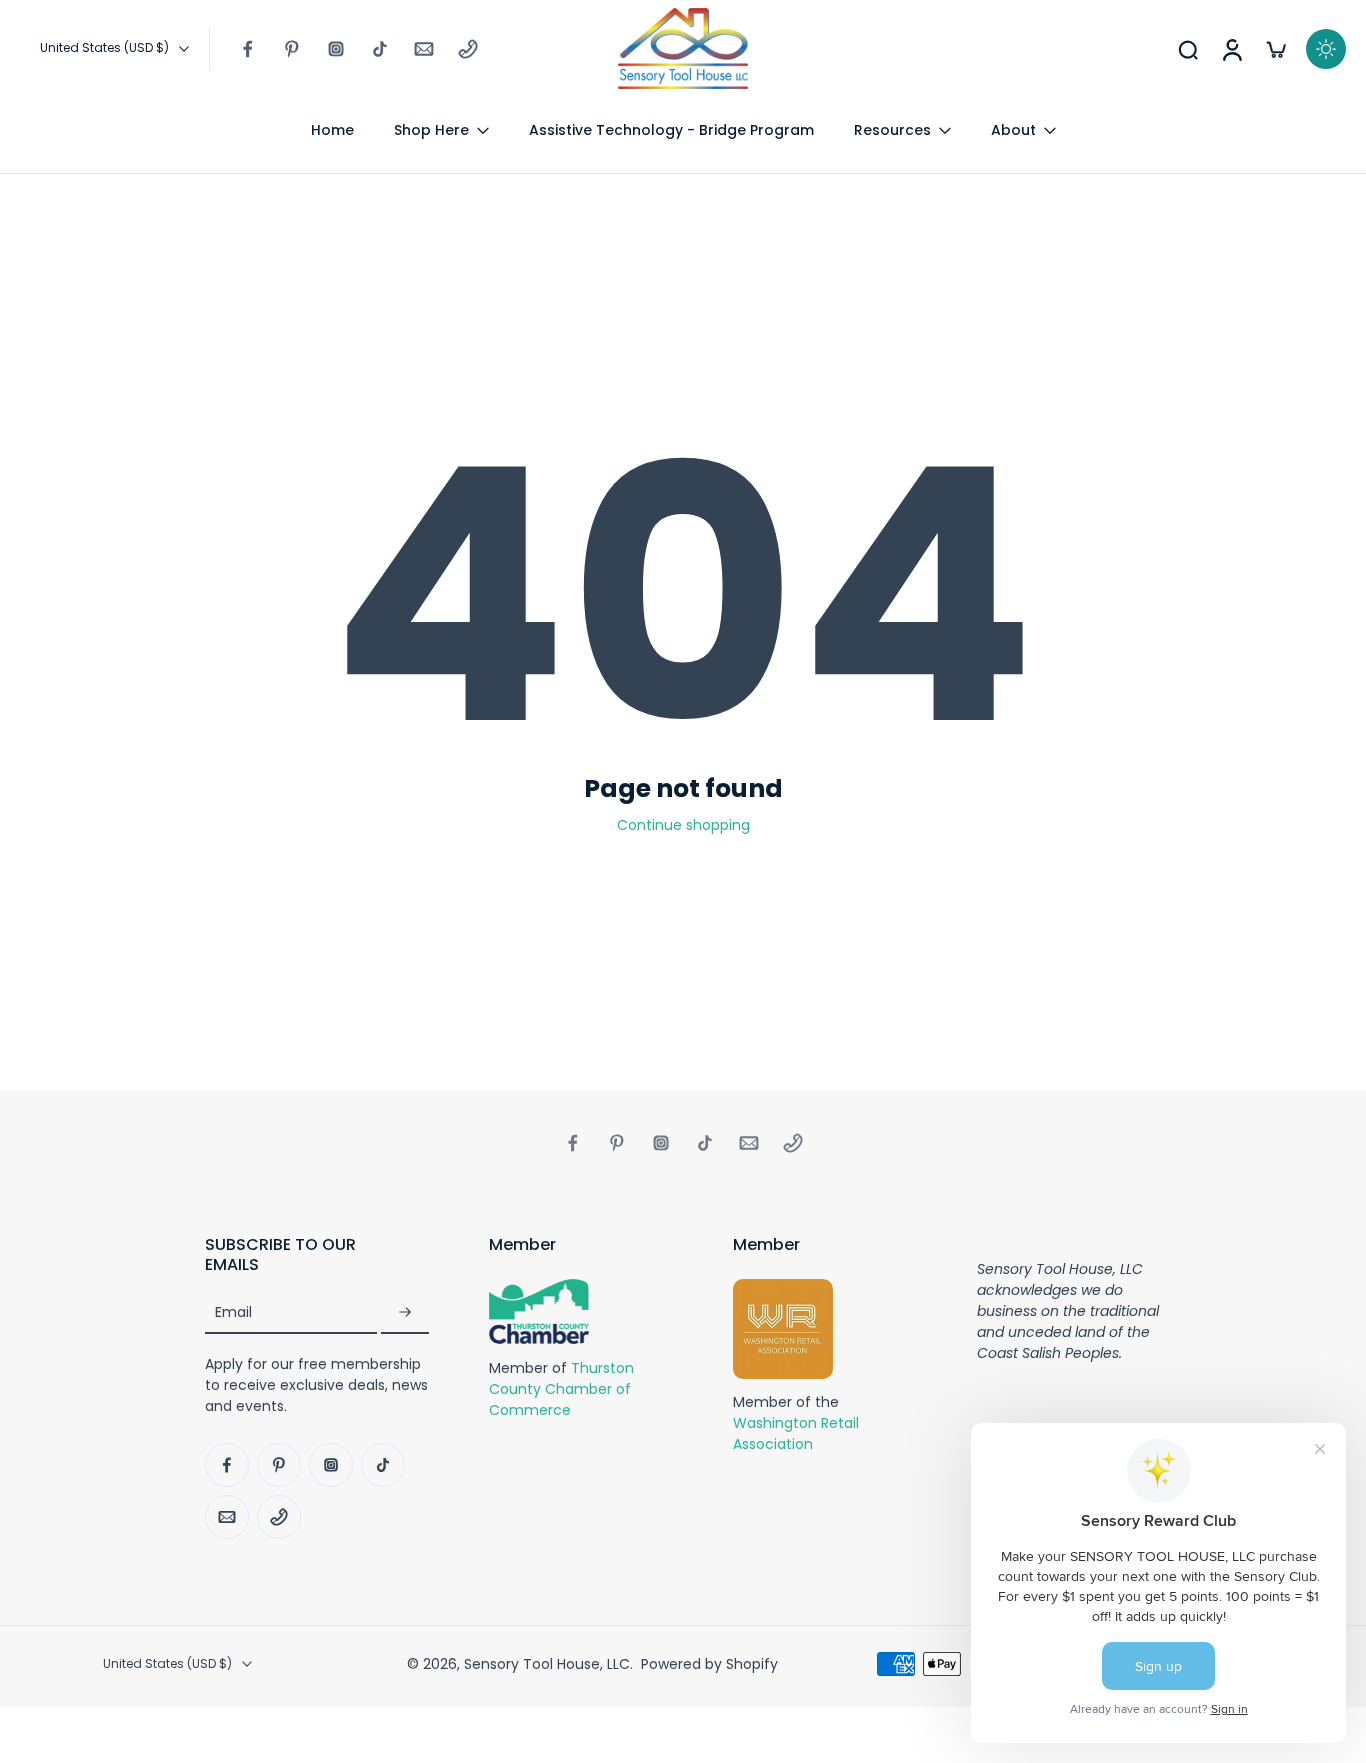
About (1013, 130)
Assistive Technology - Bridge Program (671, 130)
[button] (317, 1255)
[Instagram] (336, 49)
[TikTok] (380, 49)
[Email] (424, 49)
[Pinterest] (292, 49)
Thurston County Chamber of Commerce (561, 1389)
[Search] (1188, 49)
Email (233, 1313)
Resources (892, 130)
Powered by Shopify (709, 1664)
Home (332, 130)
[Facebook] (248, 49)
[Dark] (1326, 49)
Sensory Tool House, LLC (547, 1664)
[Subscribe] (405, 1313)
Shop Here (431, 130)
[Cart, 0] (1276, 49)
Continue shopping (683, 825)
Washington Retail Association (796, 1434)
